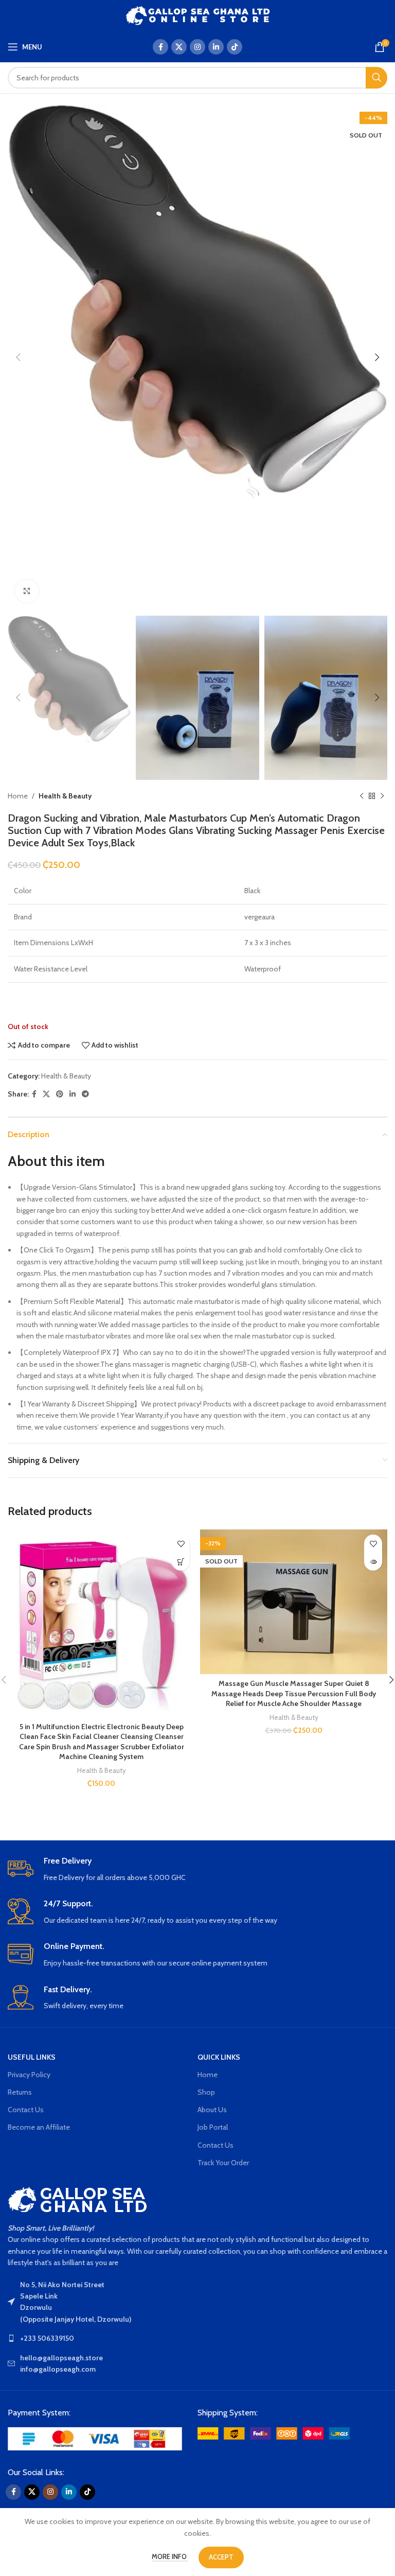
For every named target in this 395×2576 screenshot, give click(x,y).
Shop (206, 2092)
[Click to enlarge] (27, 591)
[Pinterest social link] (60, 1094)
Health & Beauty (65, 796)
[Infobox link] (197, 1869)
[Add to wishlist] (181, 1544)
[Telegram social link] (85, 1094)
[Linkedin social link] (216, 47)
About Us (212, 2110)
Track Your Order (223, 2163)
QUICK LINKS (219, 2057)
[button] (181, 1562)
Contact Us (26, 2110)
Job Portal (213, 2127)
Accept (221, 2557)
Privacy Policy (29, 2075)
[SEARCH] (376, 78)
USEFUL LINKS (32, 2057)
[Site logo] (198, 14)
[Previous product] (362, 796)
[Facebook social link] (160, 47)
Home (18, 796)
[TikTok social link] (235, 47)
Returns (20, 2092)
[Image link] (95, 2438)
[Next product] (382, 796)
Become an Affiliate (39, 2127)
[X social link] (179, 47)
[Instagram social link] (197, 47)
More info (170, 2556)
